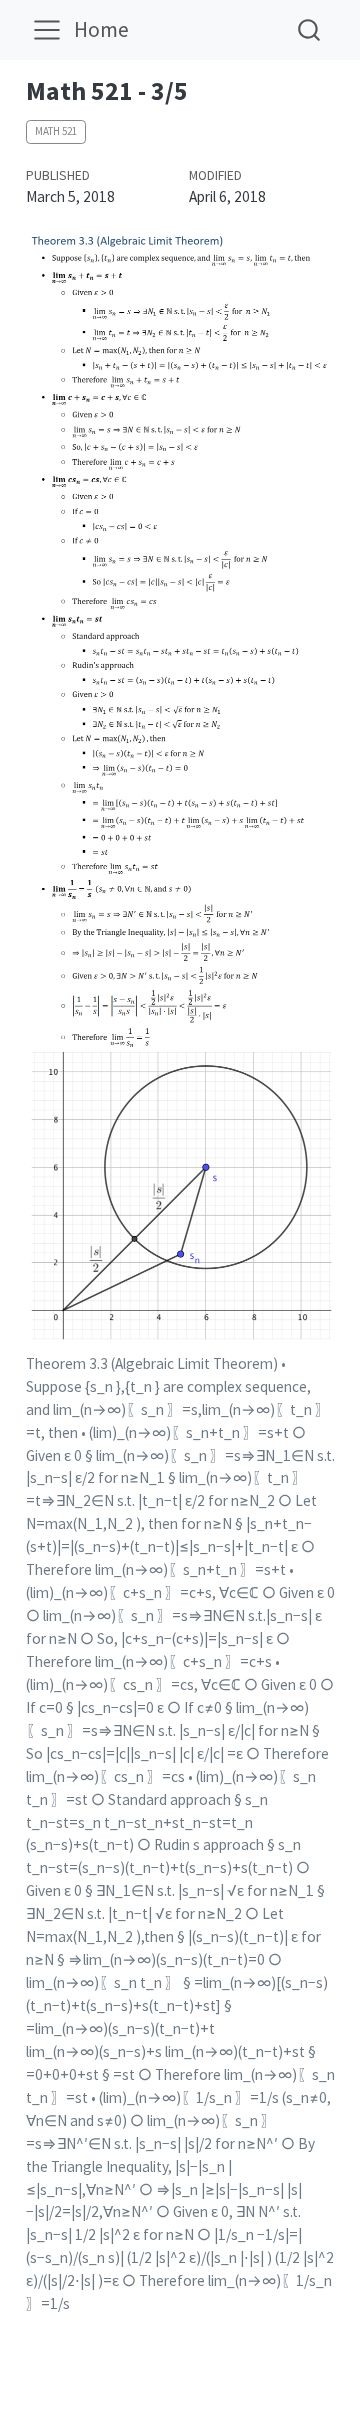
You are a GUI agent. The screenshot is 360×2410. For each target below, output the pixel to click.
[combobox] (310, 29)
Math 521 (56, 131)
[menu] (47, 30)
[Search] (309, 29)
